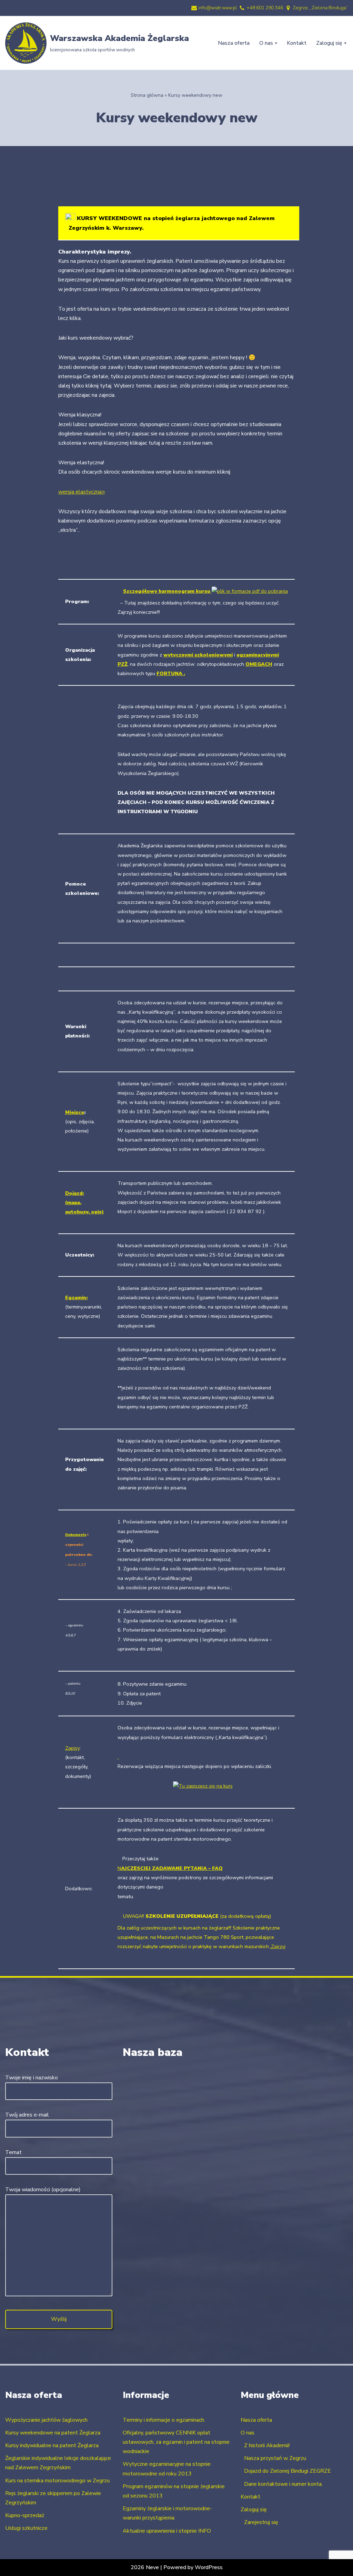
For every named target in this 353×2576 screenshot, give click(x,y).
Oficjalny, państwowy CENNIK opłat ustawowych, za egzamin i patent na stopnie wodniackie (176, 2442)
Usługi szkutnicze (26, 2528)
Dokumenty (76, 1535)
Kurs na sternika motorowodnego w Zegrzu (57, 2481)
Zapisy (72, 1748)
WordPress (209, 2567)
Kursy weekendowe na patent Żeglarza (53, 2433)
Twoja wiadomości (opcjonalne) (43, 2190)
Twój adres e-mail (27, 2115)
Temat (13, 2152)
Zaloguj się (254, 2510)
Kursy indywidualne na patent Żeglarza (52, 2445)
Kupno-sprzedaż (25, 2515)
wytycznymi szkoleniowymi (198, 655)
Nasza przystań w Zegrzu (275, 2458)
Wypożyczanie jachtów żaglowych (46, 2420)
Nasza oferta (234, 43)
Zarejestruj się (261, 2522)
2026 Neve (145, 2567)
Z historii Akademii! (267, 2445)
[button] (276, 43)
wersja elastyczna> (82, 492)
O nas (248, 2433)
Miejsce (75, 1112)
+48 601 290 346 (265, 8)
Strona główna (147, 95)
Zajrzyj (278, 1946)
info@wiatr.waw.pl (218, 8)
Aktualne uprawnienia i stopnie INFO (167, 2531)
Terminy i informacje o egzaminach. (164, 2420)
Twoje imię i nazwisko (32, 2078)
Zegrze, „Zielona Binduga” (320, 8)
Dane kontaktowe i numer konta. (283, 2484)
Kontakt (297, 43)
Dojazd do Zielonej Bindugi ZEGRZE (288, 2471)
